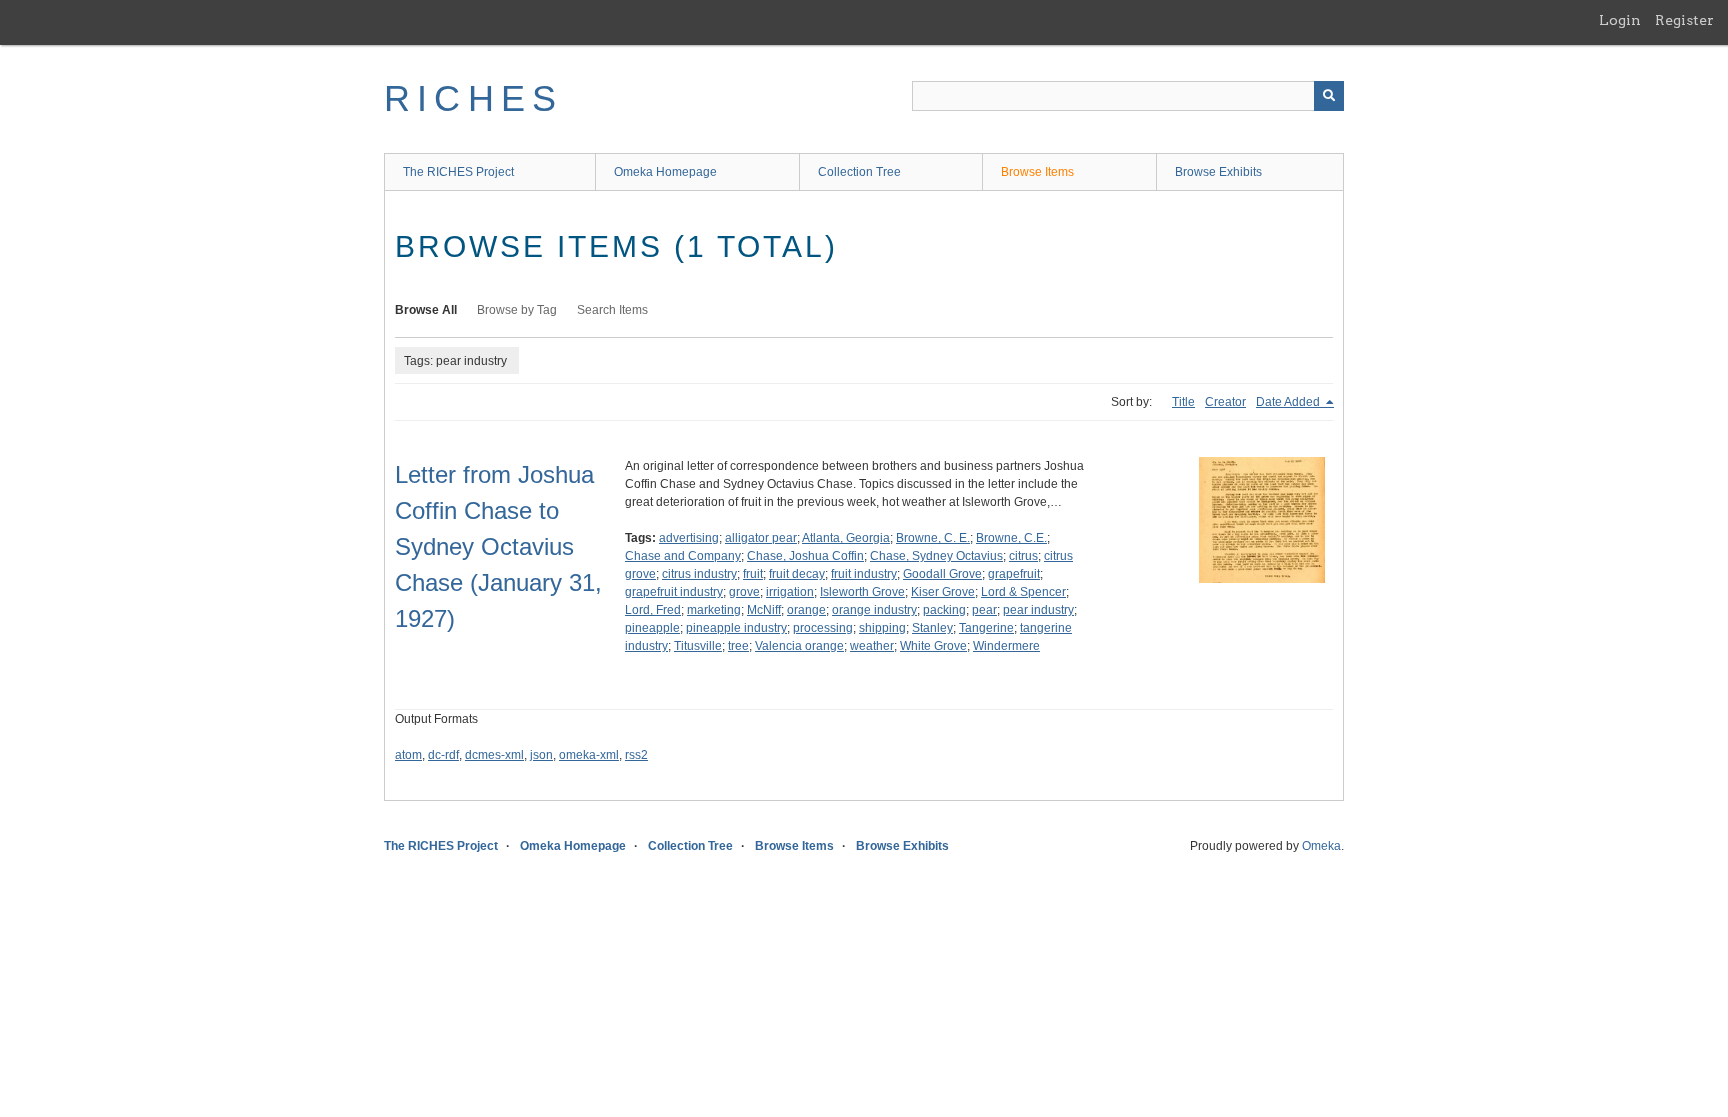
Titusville (698, 646)
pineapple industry (736, 628)
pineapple (652, 628)
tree (738, 646)
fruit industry (864, 574)
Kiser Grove (943, 592)
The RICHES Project (458, 172)
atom (408, 755)
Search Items (612, 310)
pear (984, 610)
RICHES (473, 98)
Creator (1225, 402)
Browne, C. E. (933, 538)
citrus (1023, 556)
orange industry (874, 610)
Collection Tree (859, 172)
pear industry (1038, 610)
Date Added (1289, 402)
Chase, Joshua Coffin (805, 556)
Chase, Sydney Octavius (936, 556)
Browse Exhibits (1218, 172)
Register (1684, 20)
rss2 (636, 755)
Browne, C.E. (1011, 538)
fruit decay (797, 574)
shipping (882, 628)
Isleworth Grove (862, 592)
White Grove (933, 646)
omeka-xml (589, 755)
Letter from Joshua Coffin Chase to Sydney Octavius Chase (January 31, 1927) (498, 546)
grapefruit (1014, 574)
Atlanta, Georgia (846, 538)
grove (744, 592)
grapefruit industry (674, 592)
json (541, 755)
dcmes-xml (494, 755)
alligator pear (761, 538)
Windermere (1006, 646)
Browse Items (1037, 172)
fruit (753, 574)
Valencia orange (799, 646)
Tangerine (986, 628)
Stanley (932, 628)
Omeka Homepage (665, 172)
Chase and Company (683, 556)
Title (1183, 402)
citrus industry (699, 574)
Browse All (426, 310)
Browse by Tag (517, 310)
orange (806, 610)
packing (944, 610)
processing (823, 628)
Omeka (1321, 846)
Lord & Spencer (1023, 592)
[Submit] (1329, 96)
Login (1620, 20)
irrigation (790, 592)
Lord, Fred (653, 610)
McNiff (764, 610)
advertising (689, 538)
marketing (714, 610)
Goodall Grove (942, 574)
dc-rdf (443, 755)
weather (872, 646)
